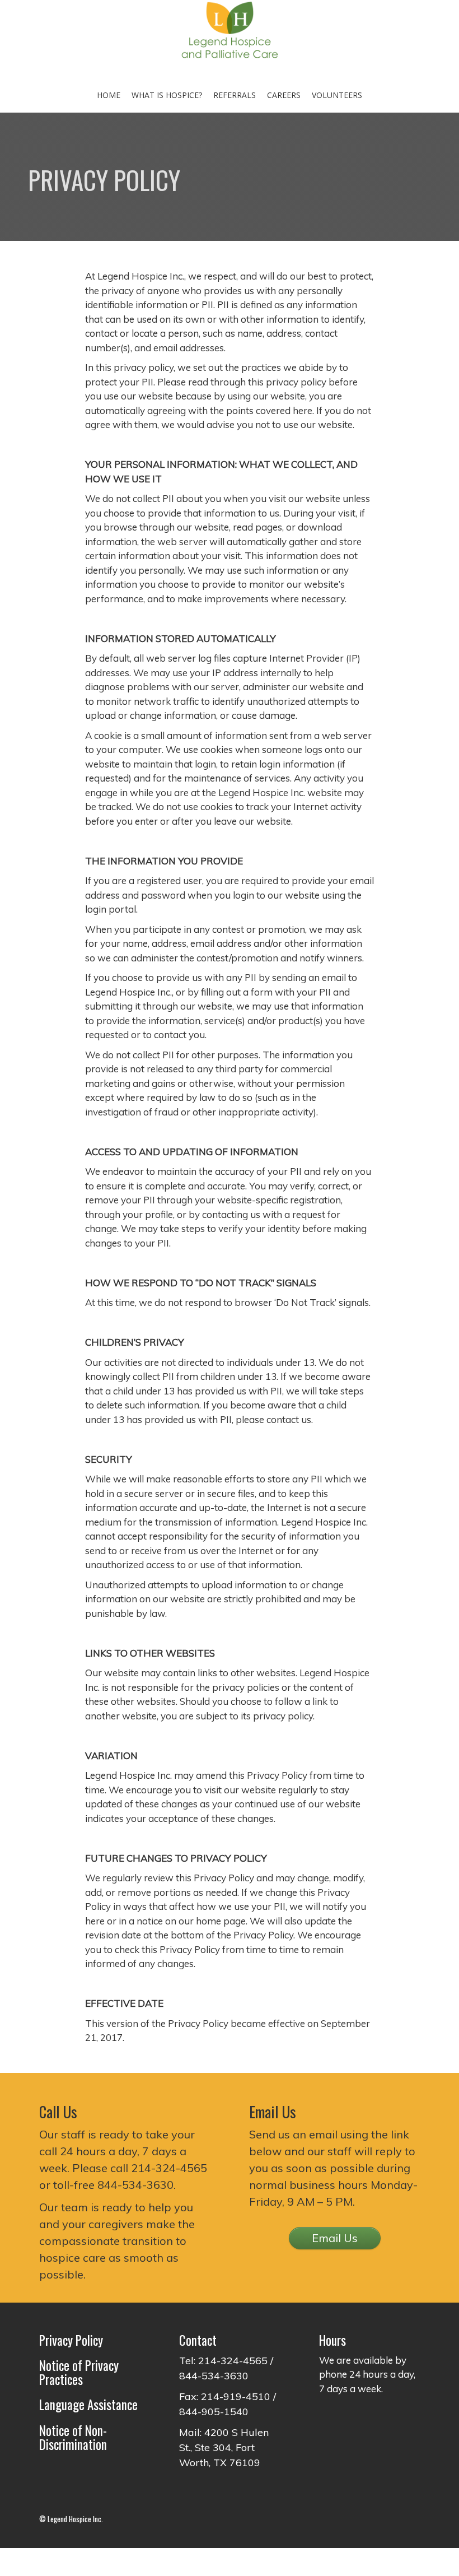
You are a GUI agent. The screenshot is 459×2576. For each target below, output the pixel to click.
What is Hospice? (167, 95)
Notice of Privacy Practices (79, 2372)
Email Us (335, 2238)
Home (109, 95)
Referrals (235, 95)
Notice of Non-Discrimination (73, 2437)
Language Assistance (88, 2405)
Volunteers (337, 95)
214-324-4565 (169, 2168)
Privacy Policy (71, 2340)
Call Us (58, 2112)
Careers (284, 95)
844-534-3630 (135, 2185)
